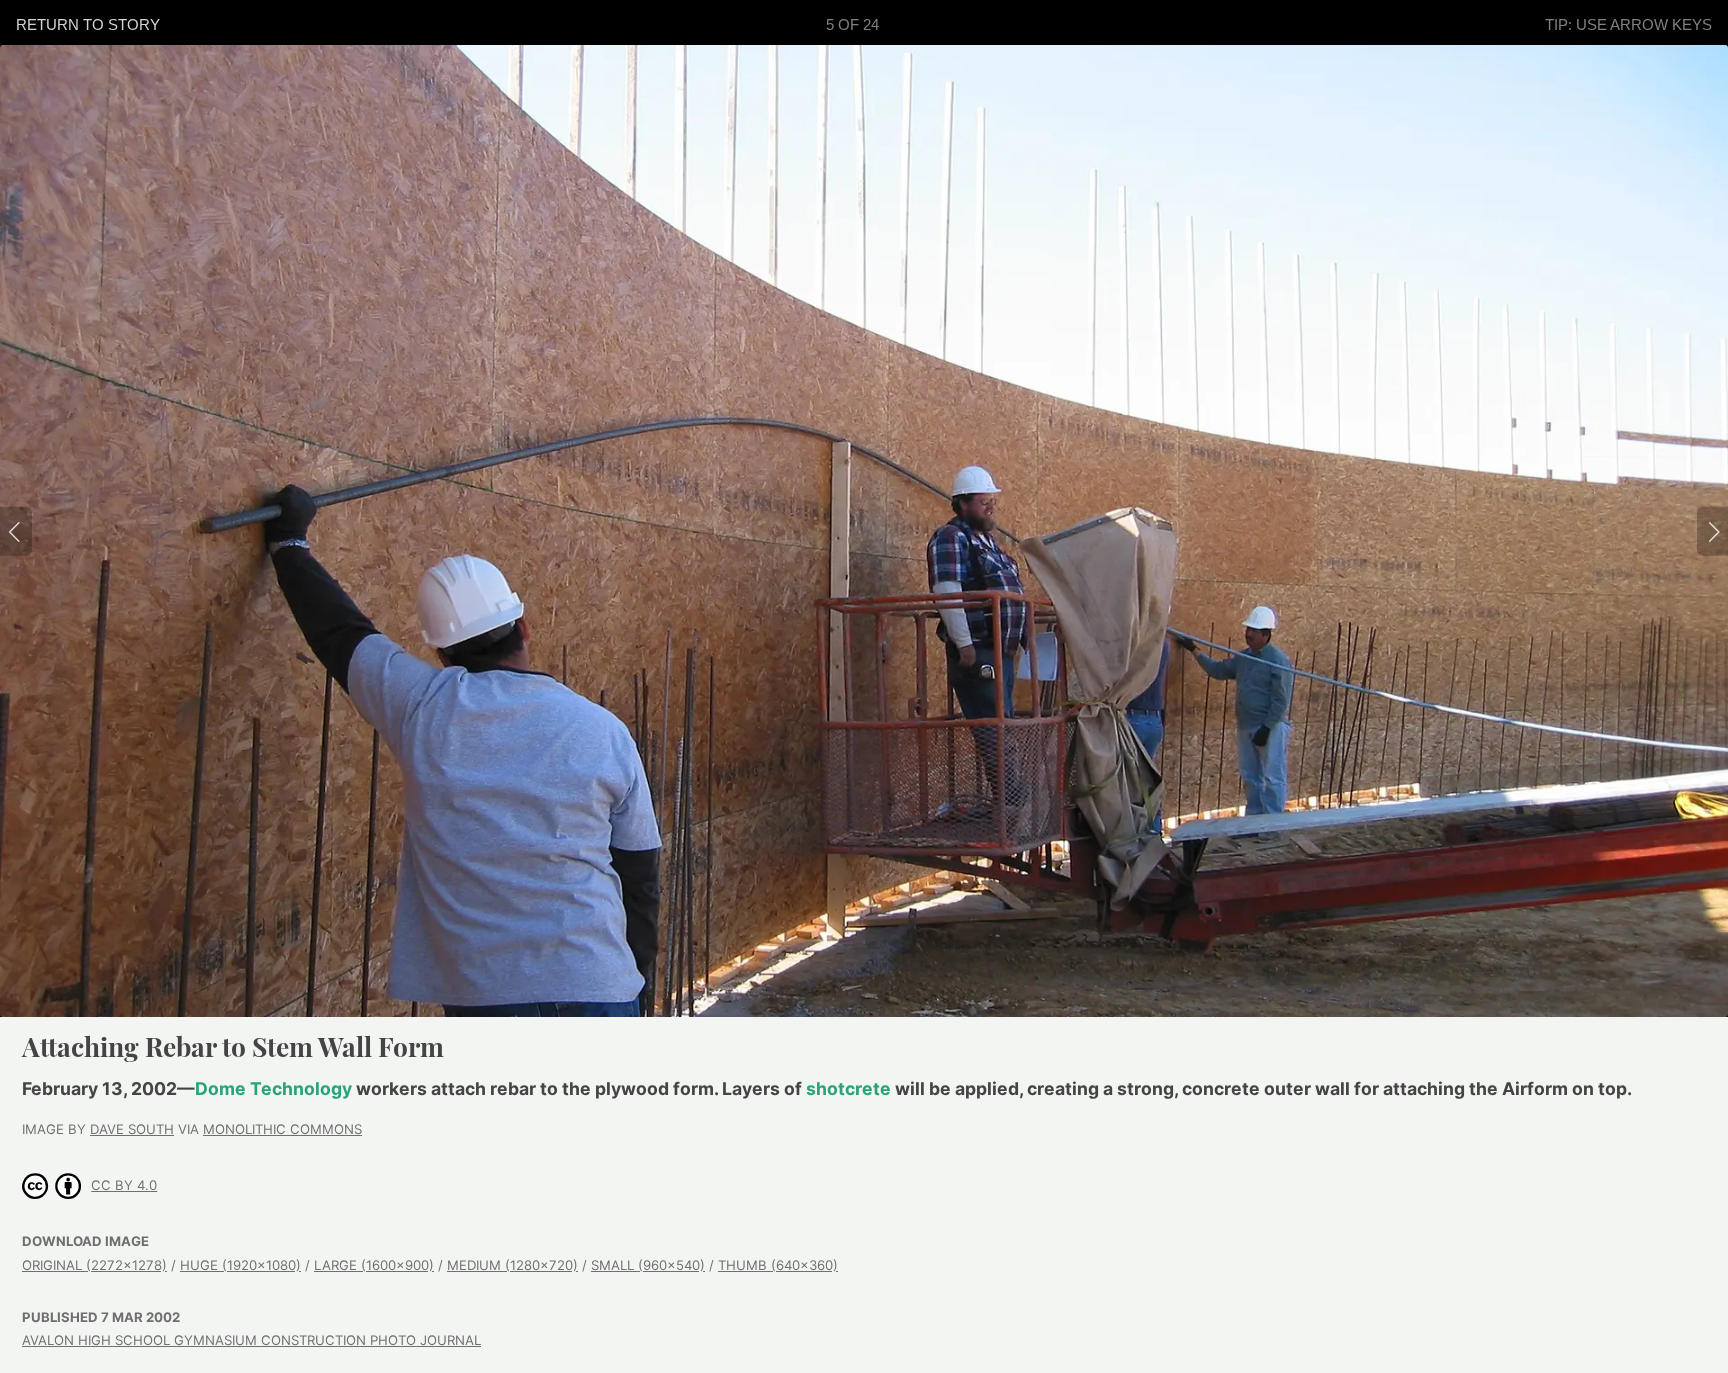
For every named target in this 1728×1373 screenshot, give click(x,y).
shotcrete (848, 1088)
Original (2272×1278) (94, 1265)
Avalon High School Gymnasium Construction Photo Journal (251, 1340)
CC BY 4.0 (124, 1185)
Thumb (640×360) (778, 1265)
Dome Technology (273, 1088)
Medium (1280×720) (512, 1265)
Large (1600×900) (374, 1265)
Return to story (88, 24)
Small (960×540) (648, 1265)
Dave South (132, 1129)
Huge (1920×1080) (240, 1265)
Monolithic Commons (282, 1129)
